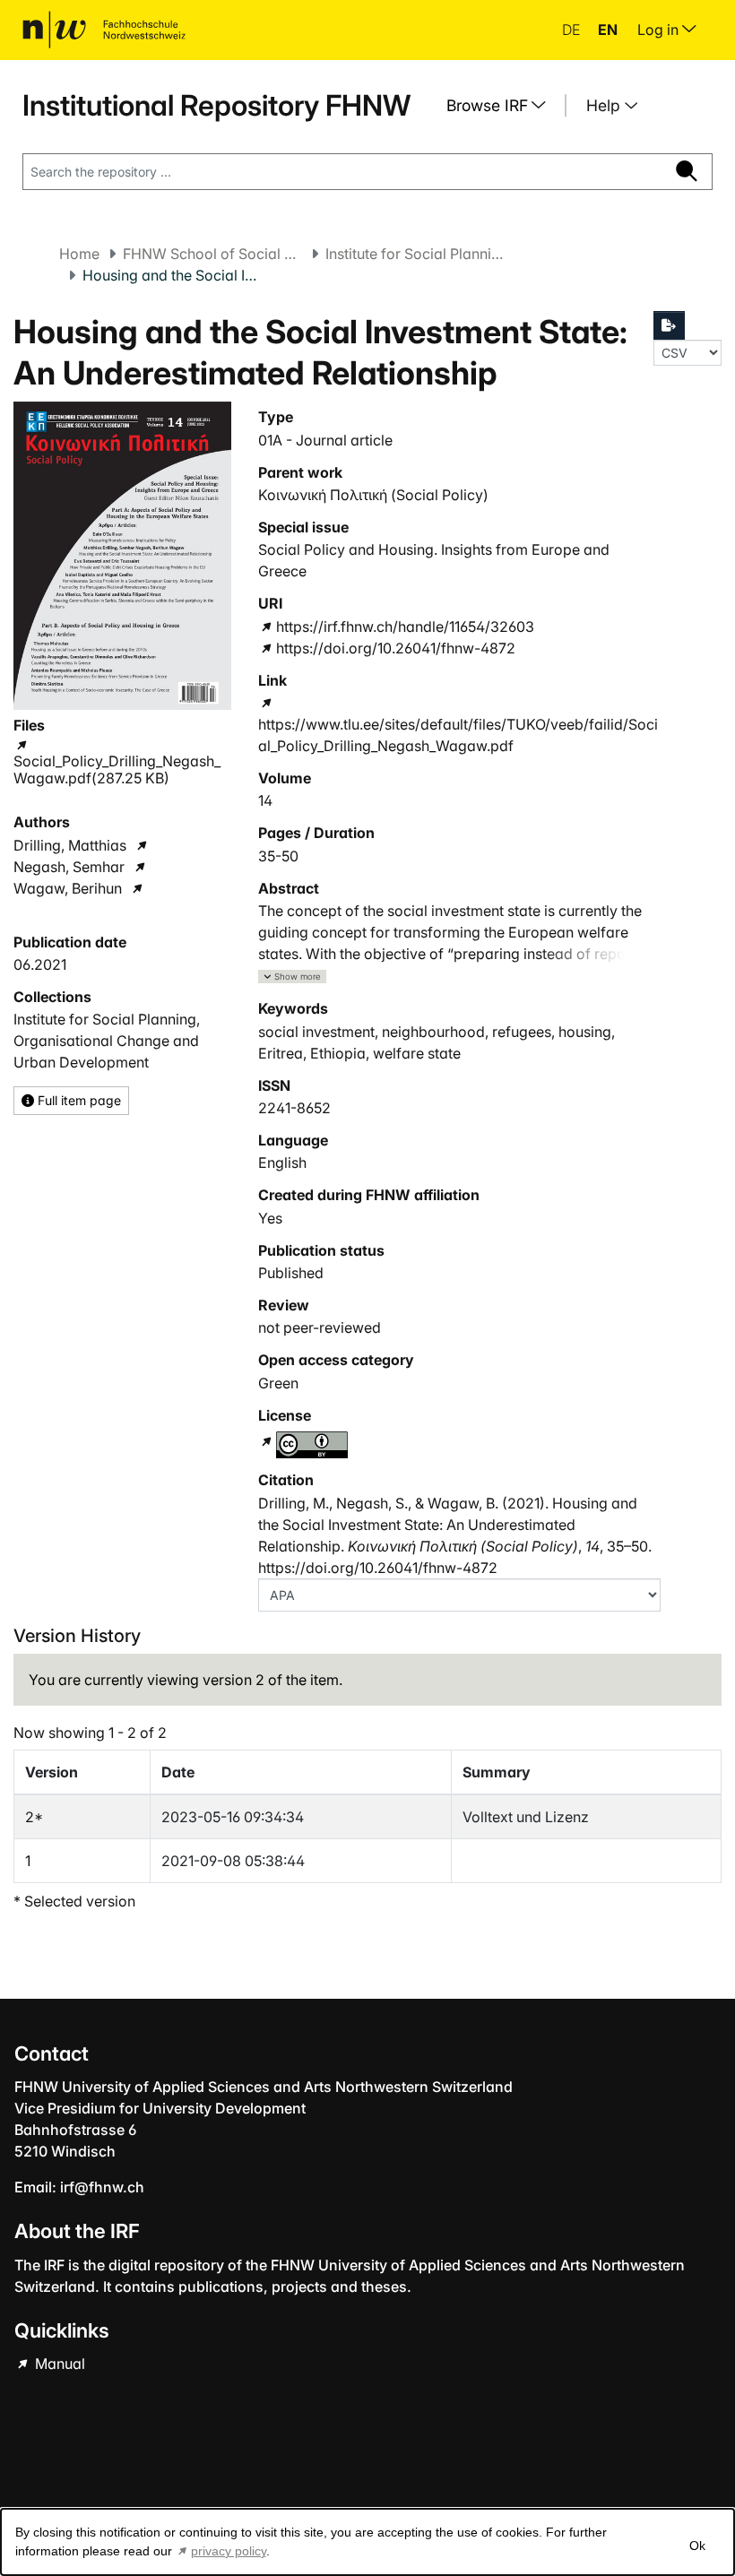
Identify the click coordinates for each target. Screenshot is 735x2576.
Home (79, 254)
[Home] (104, 30)
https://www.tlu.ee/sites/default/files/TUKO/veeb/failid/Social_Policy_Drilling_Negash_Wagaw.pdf (458, 735)
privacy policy (229, 2551)
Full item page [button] (78, 1100)
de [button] (573, 30)
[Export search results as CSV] (670, 325)
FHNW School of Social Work (212, 254)
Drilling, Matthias (70, 845)
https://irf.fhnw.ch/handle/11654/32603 (405, 627)
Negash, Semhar (69, 867)
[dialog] (367, 2542)
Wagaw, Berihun (68, 888)
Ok (697, 2546)
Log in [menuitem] (660, 30)
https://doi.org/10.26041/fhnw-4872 (395, 648)
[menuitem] (503, 106)
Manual (58, 2364)
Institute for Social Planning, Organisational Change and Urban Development (415, 254)
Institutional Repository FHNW (216, 105)
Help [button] (605, 105)
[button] (292, 977)
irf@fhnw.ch (102, 2187)
